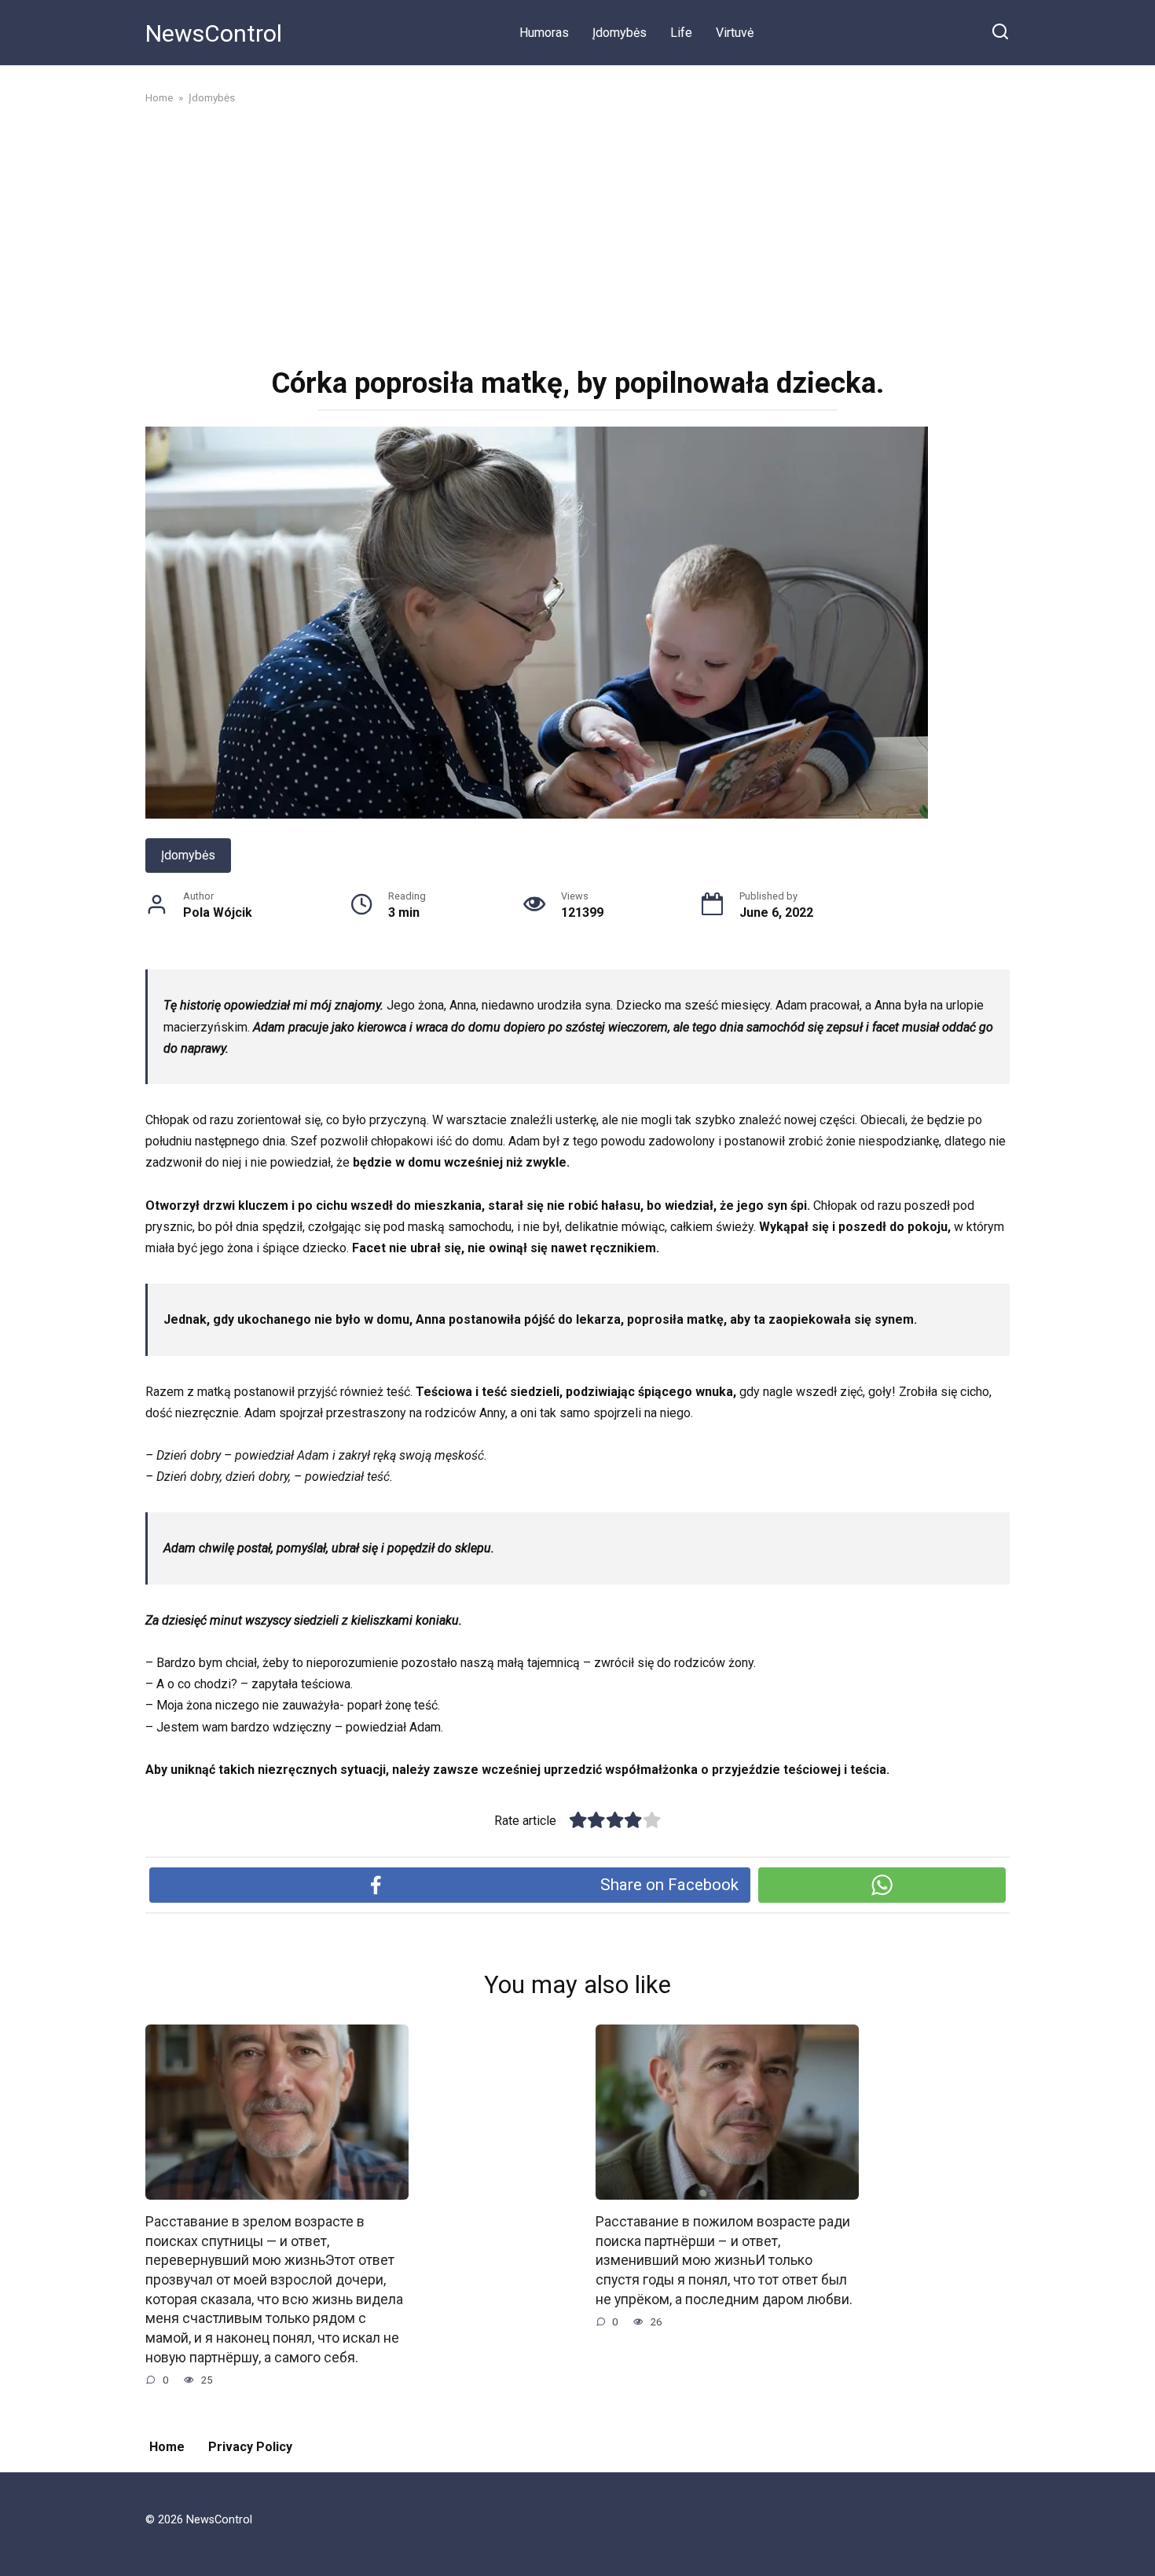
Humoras (544, 33)
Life (681, 33)
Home (167, 2447)
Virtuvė (735, 33)
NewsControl (214, 33)
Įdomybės (620, 33)
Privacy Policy (250, 2447)
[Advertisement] (577, 234)
